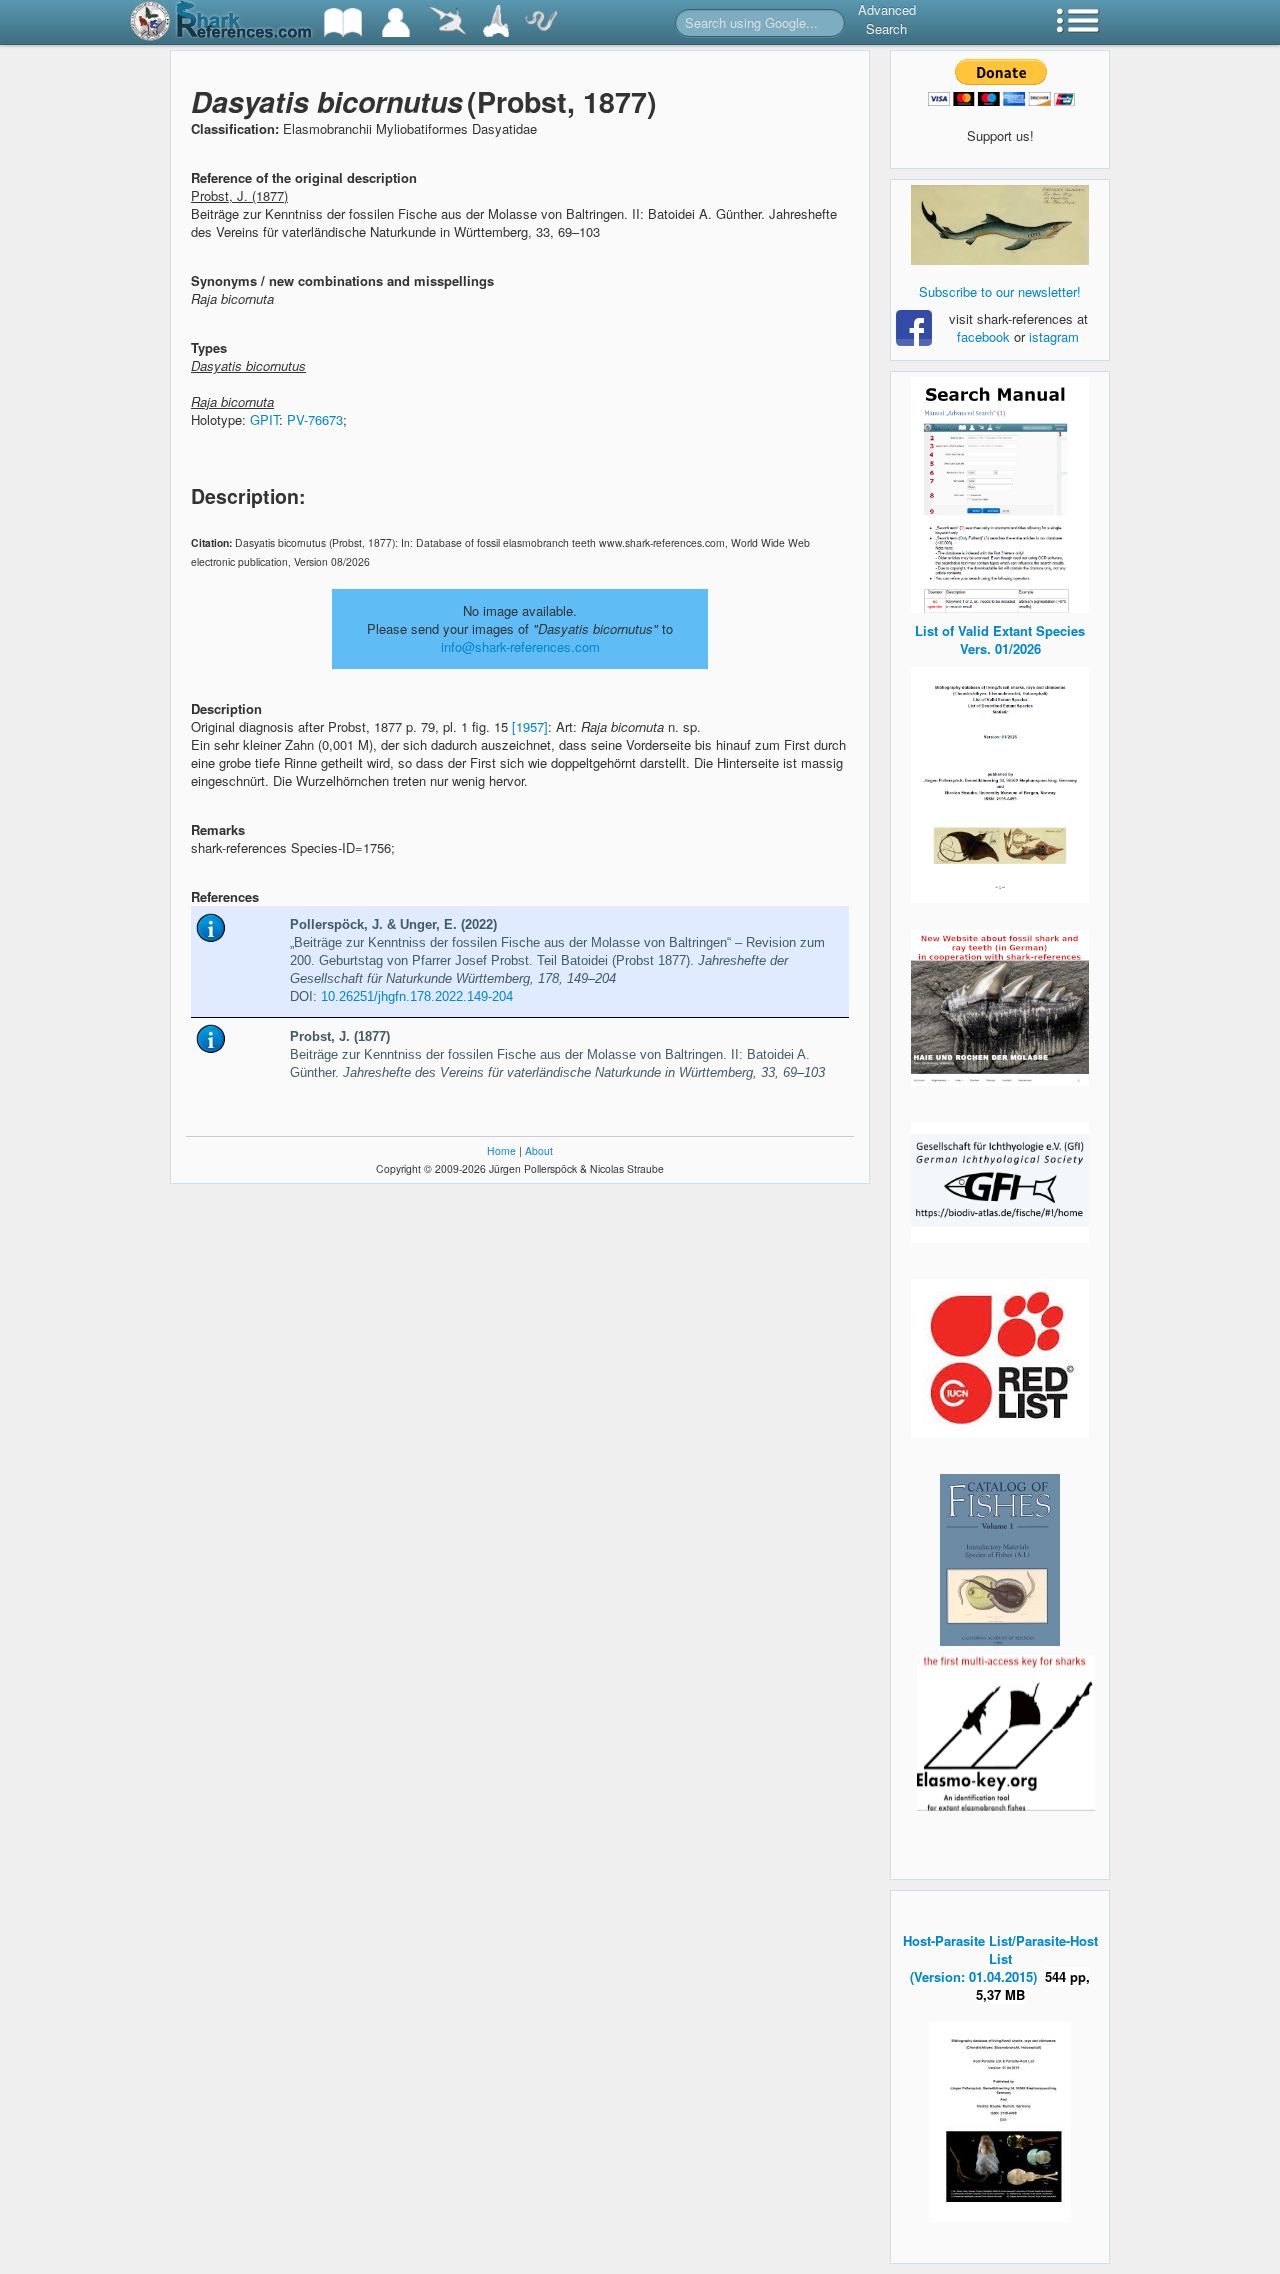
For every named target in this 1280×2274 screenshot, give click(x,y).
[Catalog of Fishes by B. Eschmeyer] (1000, 1560)
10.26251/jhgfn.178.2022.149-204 (417, 996)
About (539, 1150)
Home (501, 1150)
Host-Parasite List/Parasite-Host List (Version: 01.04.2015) (1000, 1958)
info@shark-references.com (520, 646)
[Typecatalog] (496, 22)
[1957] (530, 726)
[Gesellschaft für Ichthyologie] (1000, 1180)
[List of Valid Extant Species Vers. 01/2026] (1000, 782)
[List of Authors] (396, 22)
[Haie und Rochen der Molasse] (1000, 1008)
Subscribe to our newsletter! (1000, 291)
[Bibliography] (343, 22)
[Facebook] (1000, 225)
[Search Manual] (1000, 492)
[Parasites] (541, 22)
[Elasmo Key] (1006, 1730)
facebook (983, 336)
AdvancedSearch (887, 19)
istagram (1054, 336)
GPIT (264, 419)
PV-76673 (315, 419)
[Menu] (1078, 22)
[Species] (447, 22)
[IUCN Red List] (1000, 1358)
